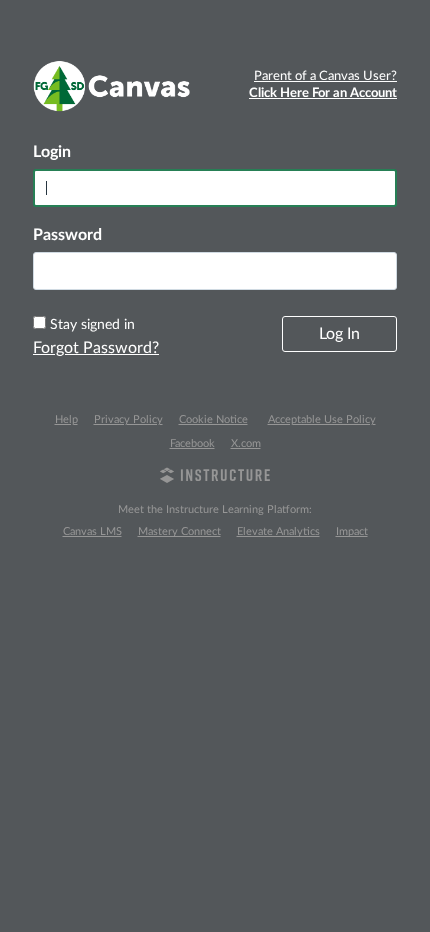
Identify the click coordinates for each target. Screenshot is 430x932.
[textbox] (215, 271)
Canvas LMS (92, 531)
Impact (352, 531)
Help (66, 419)
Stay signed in (92, 325)
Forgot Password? (96, 348)
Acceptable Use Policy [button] (322, 419)
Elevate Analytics (278, 531)
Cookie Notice (213, 419)
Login (52, 152)
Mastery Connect (179, 531)
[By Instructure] (215, 478)
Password (67, 235)
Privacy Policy (128, 419)
